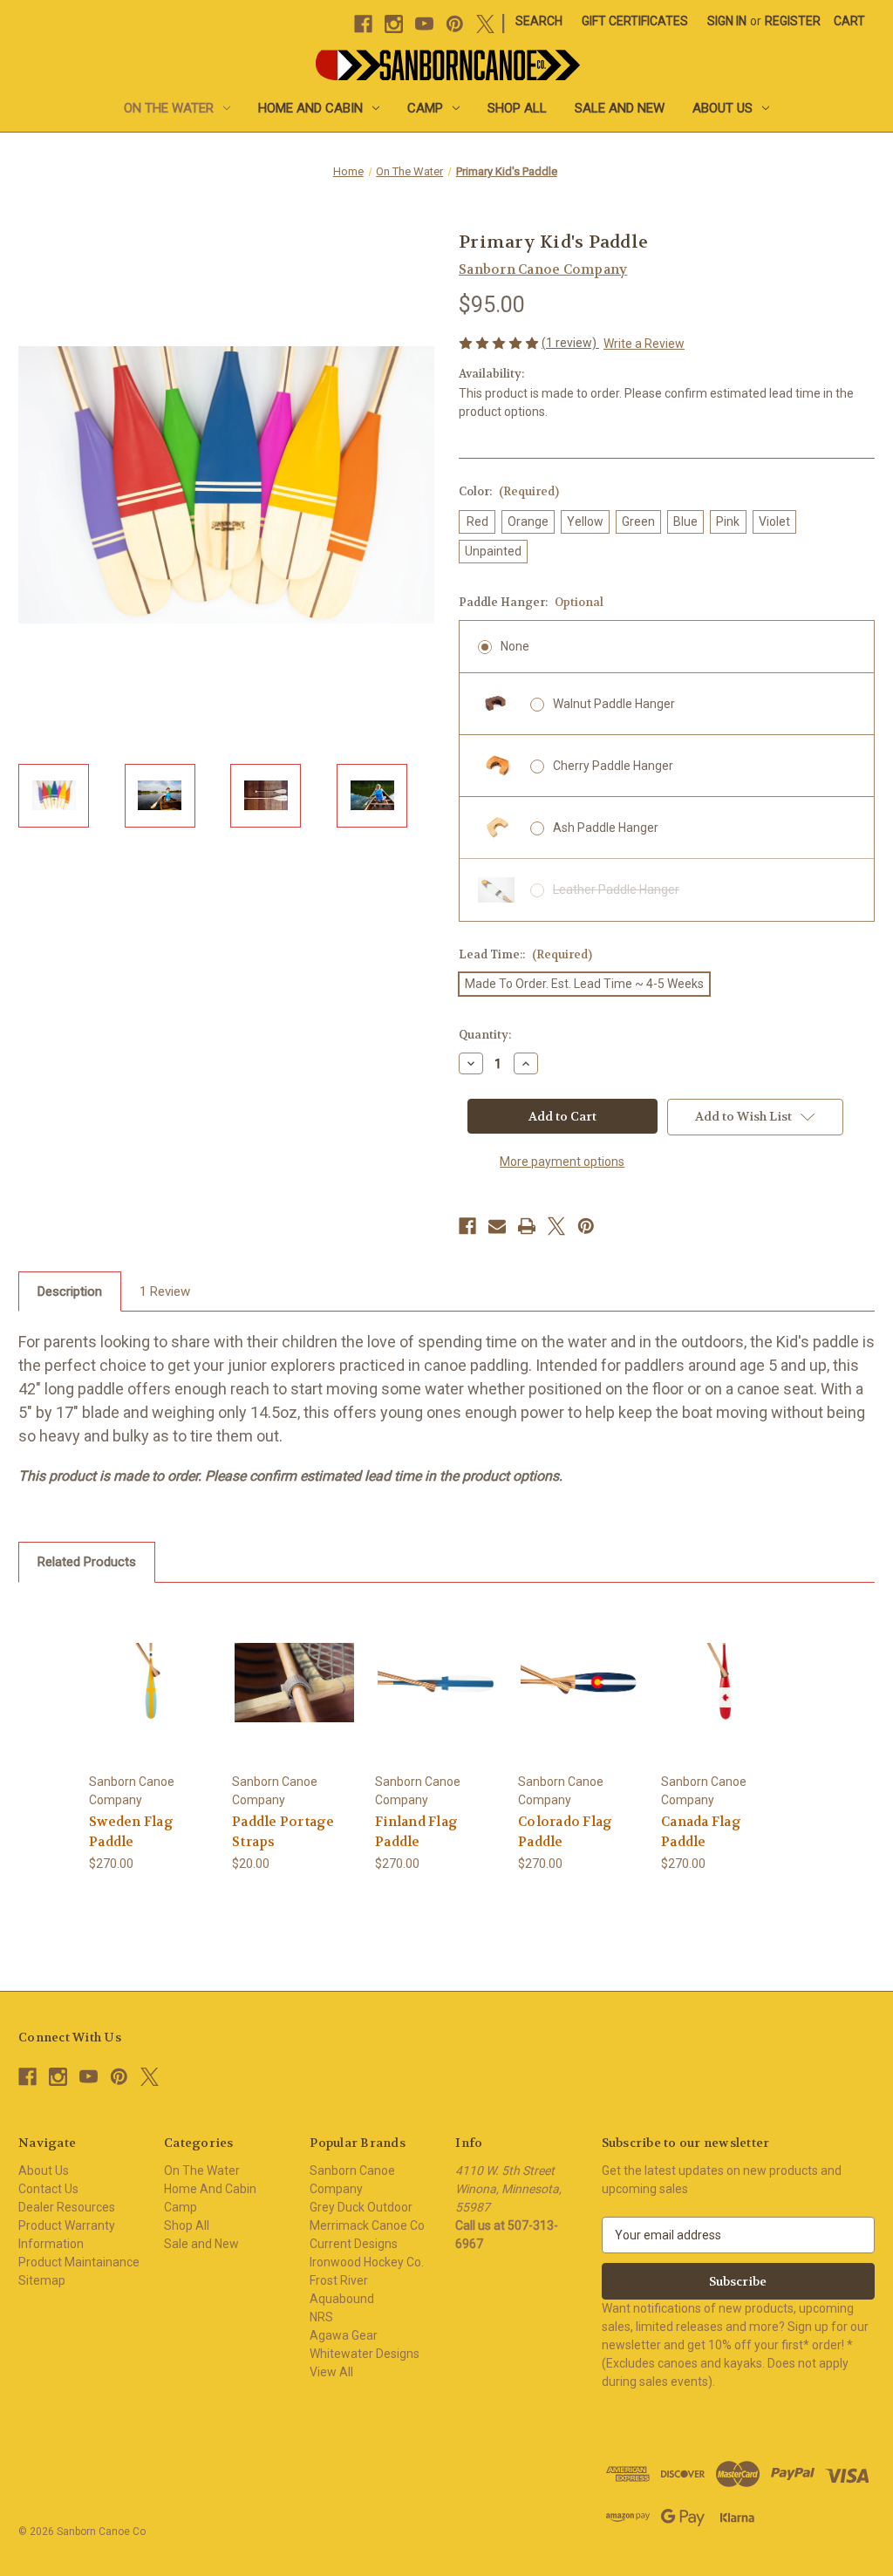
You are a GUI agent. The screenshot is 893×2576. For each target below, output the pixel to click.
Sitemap (42, 2280)
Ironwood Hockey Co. (367, 2262)
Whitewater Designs (365, 2354)
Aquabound (342, 2299)
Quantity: (485, 1035)
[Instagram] (394, 24)
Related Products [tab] (87, 1562)
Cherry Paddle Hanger (613, 766)
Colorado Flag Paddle (565, 1832)
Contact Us (48, 2189)
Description (70, 1291)
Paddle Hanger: (531, 602)
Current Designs (354, 2244)
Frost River (339, 2280)
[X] (485, 24)
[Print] (527, 1226)
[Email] (497, 1226)
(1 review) (570, 343)
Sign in (727, 21)
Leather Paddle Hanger (616, 889)
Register (793, 21)
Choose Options (151, 1682)
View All (331, 2372)
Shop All (517, 108)
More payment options (562, 1162)
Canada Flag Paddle (701, 1832)
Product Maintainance (79, 2262)
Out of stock (295, 1682)
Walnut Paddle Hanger (614, 704)
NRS (321, 2317)
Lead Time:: (525, 954)
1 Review (165, 1291)
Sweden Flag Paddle (131, 1832)
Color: (509, 491)
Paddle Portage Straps (283, 1832)
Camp (425, 108)
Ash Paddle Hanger (606, 828)
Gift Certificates (635, 21)
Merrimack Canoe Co (367, 2225)
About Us (723, 108)
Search (539, 21)
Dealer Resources (67, 2207)
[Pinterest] (455, 24)
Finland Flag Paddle (416, 1832)
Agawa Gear (344, 2335)
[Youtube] (424, 24)
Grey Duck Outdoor (361, 2207)
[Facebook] (363, 24)
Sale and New (620, 108)
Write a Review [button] (644, 344)
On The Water (169, 108)
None (515, 646)
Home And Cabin (310, 108)
